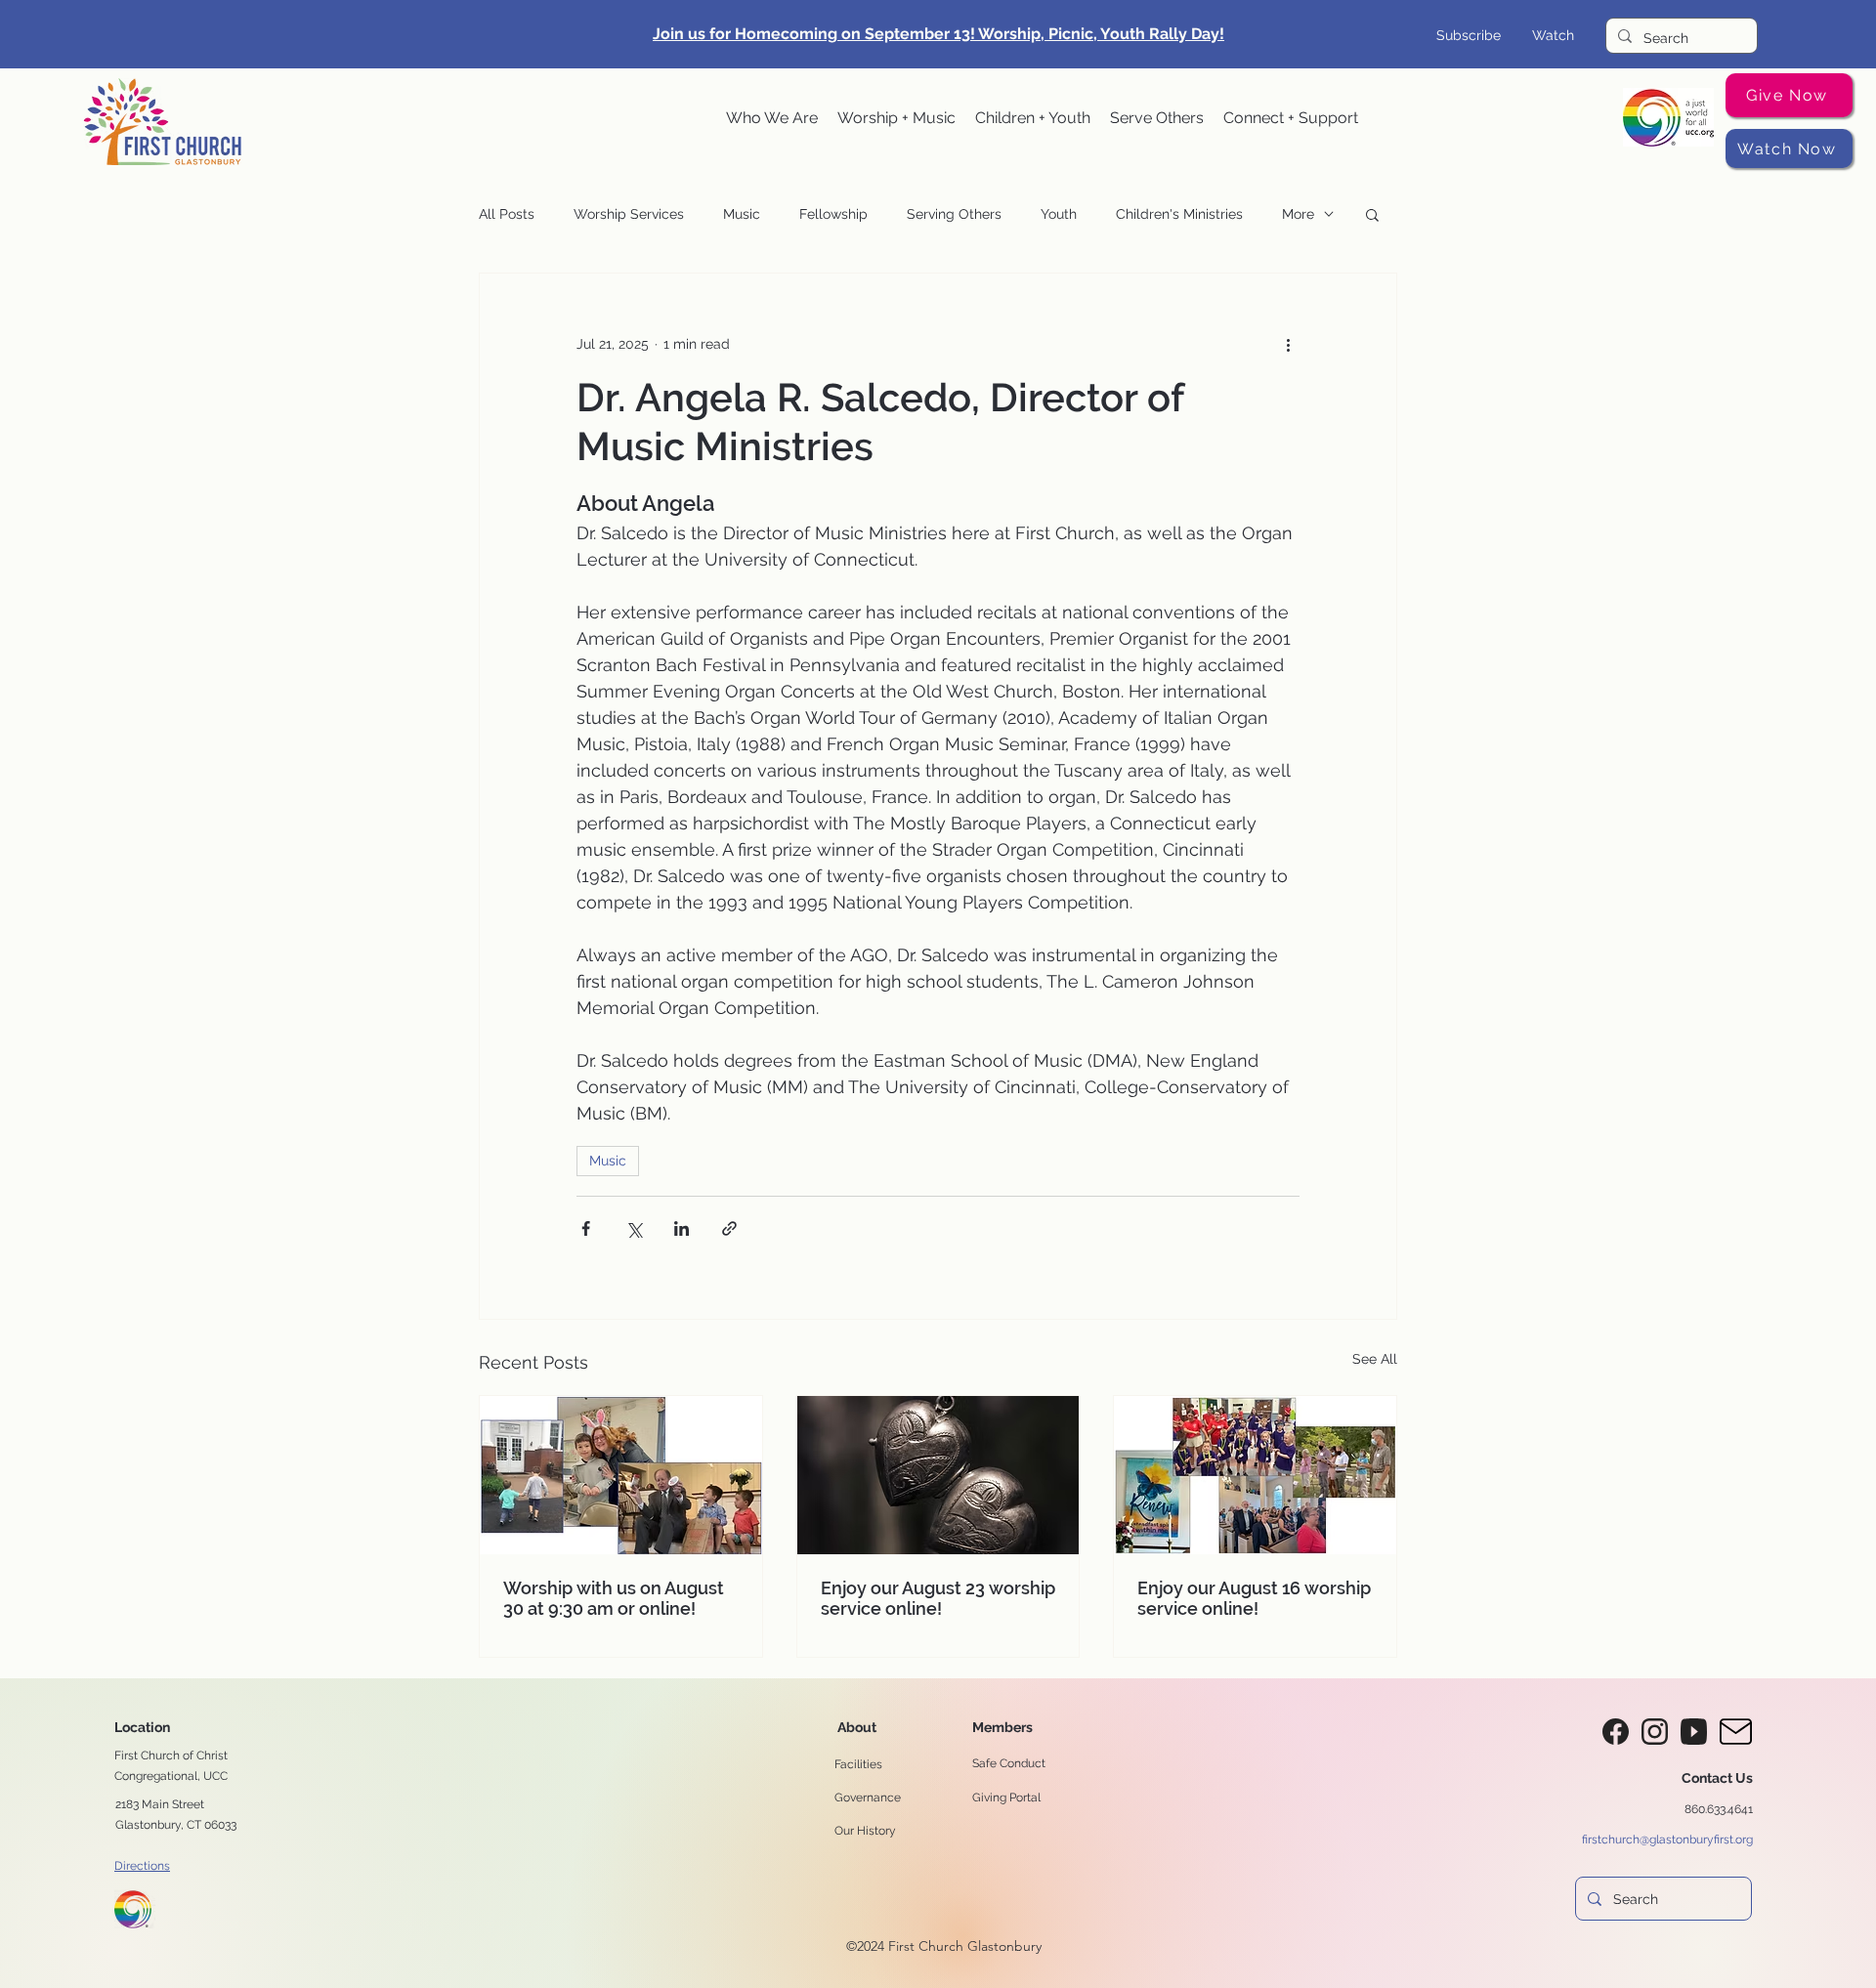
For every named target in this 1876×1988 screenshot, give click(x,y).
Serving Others (954, 214)
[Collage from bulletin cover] (1255, 1475)
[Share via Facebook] (586, 1228)
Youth (1059, 214)
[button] (772, 118)
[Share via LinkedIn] (682, 1228)
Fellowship (833, 214)
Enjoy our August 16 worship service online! (1254, 1598)
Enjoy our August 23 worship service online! (938, 1598)
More (1298, 214)
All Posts (507, 214)
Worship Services (629, 214)
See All (1375, 1359)
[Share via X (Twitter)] (634, 1228)
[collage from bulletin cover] (621, 1475)
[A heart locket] (938, 1475)
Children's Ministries (1179, 214)
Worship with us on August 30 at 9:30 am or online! (614, 1598)
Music (742, 214)
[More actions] (1288, 344)
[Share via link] (729, 1228)
